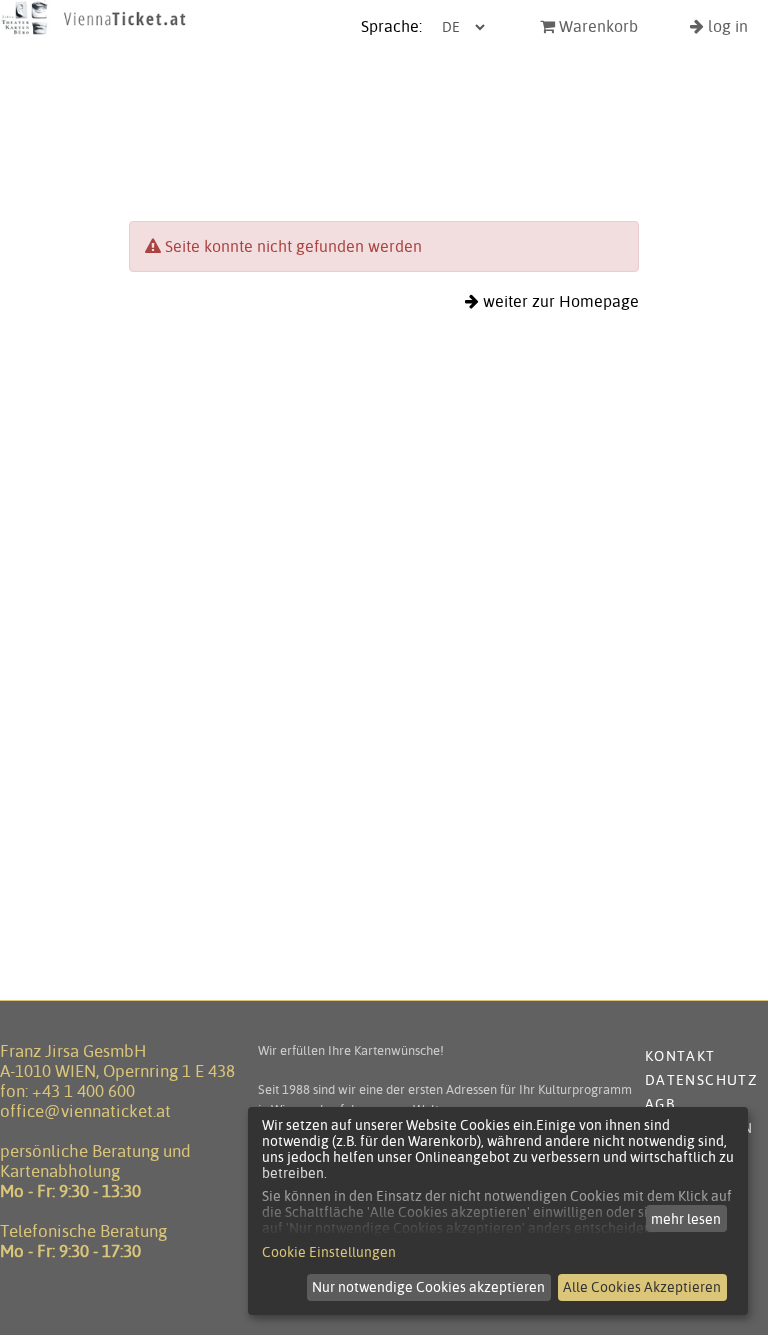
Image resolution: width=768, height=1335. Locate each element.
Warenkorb (596, 26)
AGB (660, 1104)
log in (726, 26)
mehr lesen (686, 1219)
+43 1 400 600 (83, 1091)
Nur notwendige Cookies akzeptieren (428, 1287)
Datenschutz (701, 1080)
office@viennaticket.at (85, 1111)
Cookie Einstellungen (329, 1252)
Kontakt (680, 1056)
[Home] (94, 33)
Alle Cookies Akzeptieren (642, 1287)
